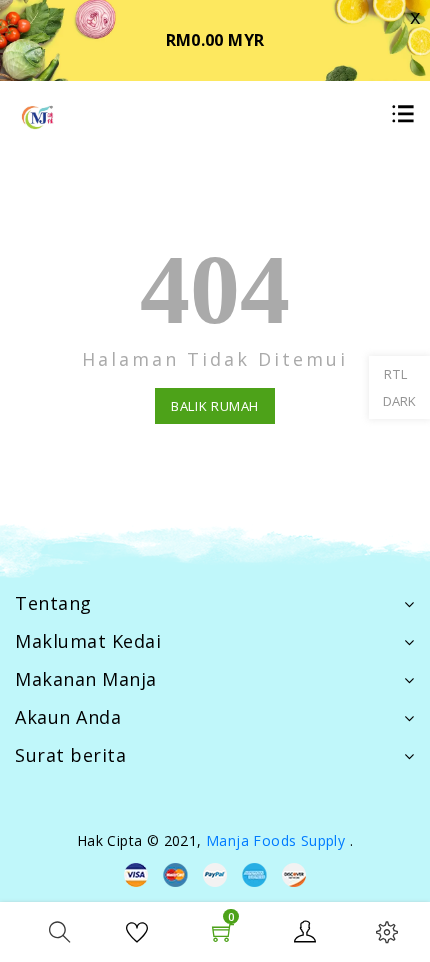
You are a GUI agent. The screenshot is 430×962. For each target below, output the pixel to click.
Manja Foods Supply (275, 840)
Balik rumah (215, 406)
